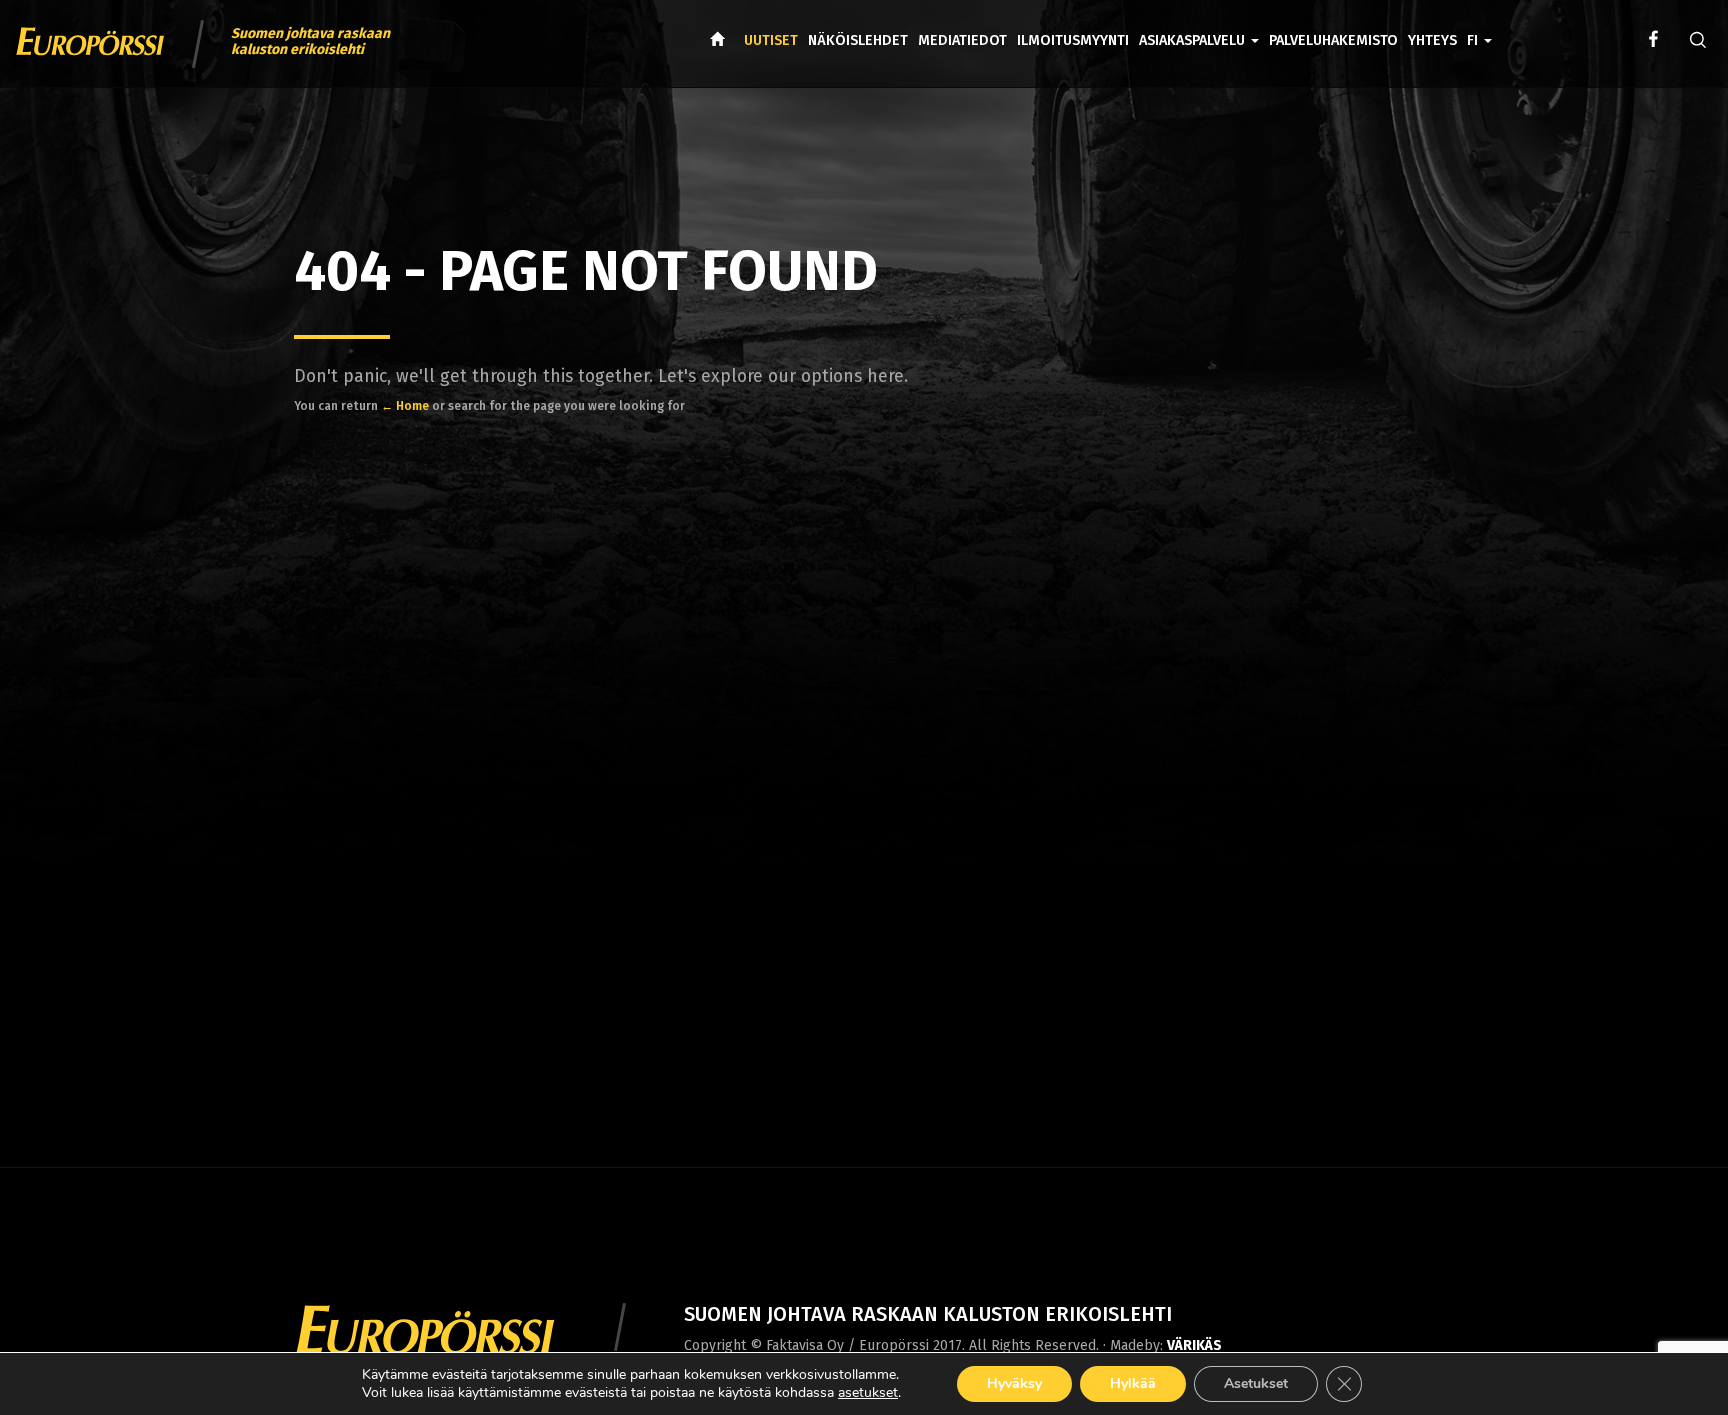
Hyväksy (1014, 1383)
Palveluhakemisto (1333, 40)
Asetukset (1256, 1383)
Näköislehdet (858, 40)
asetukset (868, 1393)
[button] (1479, 26)
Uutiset (771, 40)
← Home (405, 406)
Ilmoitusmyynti (1073, 40)
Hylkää (1133, 1383)
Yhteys (1432, 40)
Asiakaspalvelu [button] (1194, 40)
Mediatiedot (962, 40)
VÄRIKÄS (1194, 1345)
